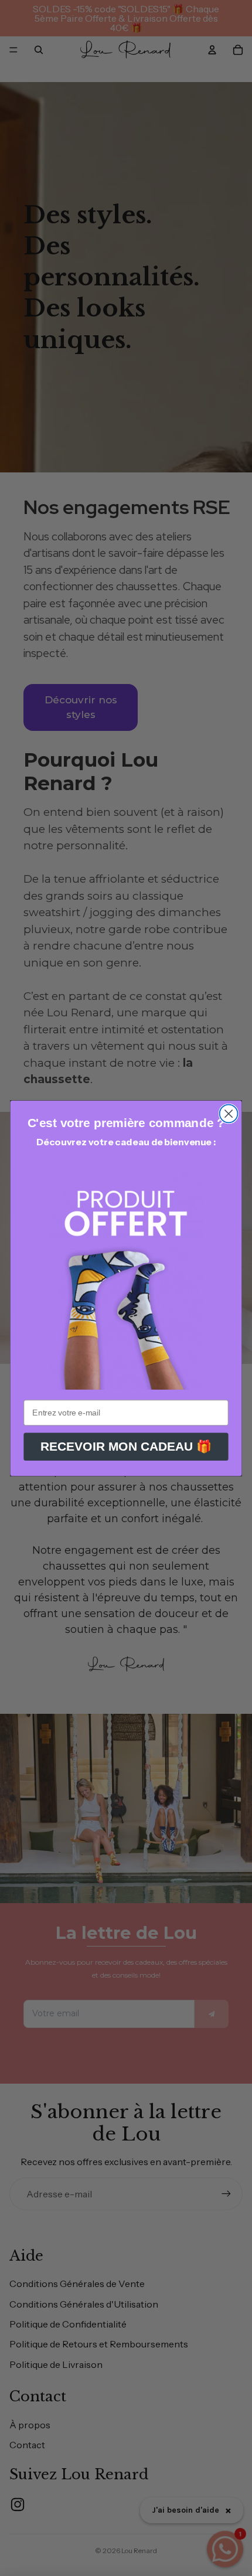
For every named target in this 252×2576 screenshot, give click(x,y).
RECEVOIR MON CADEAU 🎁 (126, 1447)
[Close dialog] (229, 1113)
